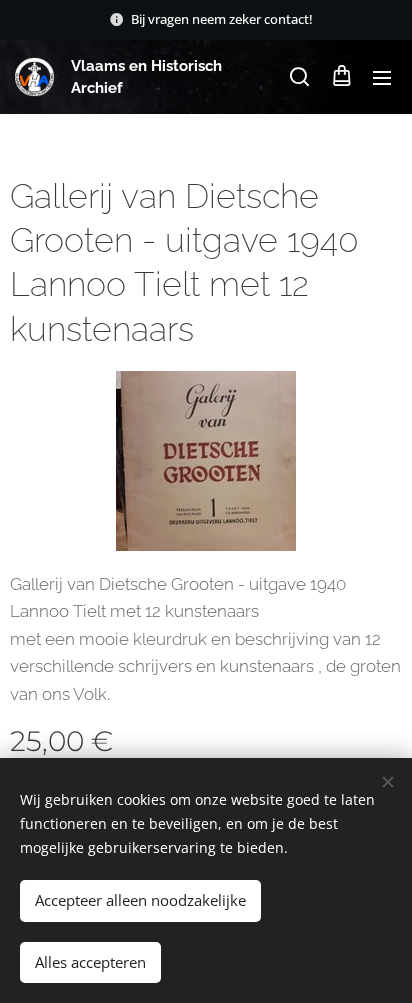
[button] (299, 77)
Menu (382, 77)
